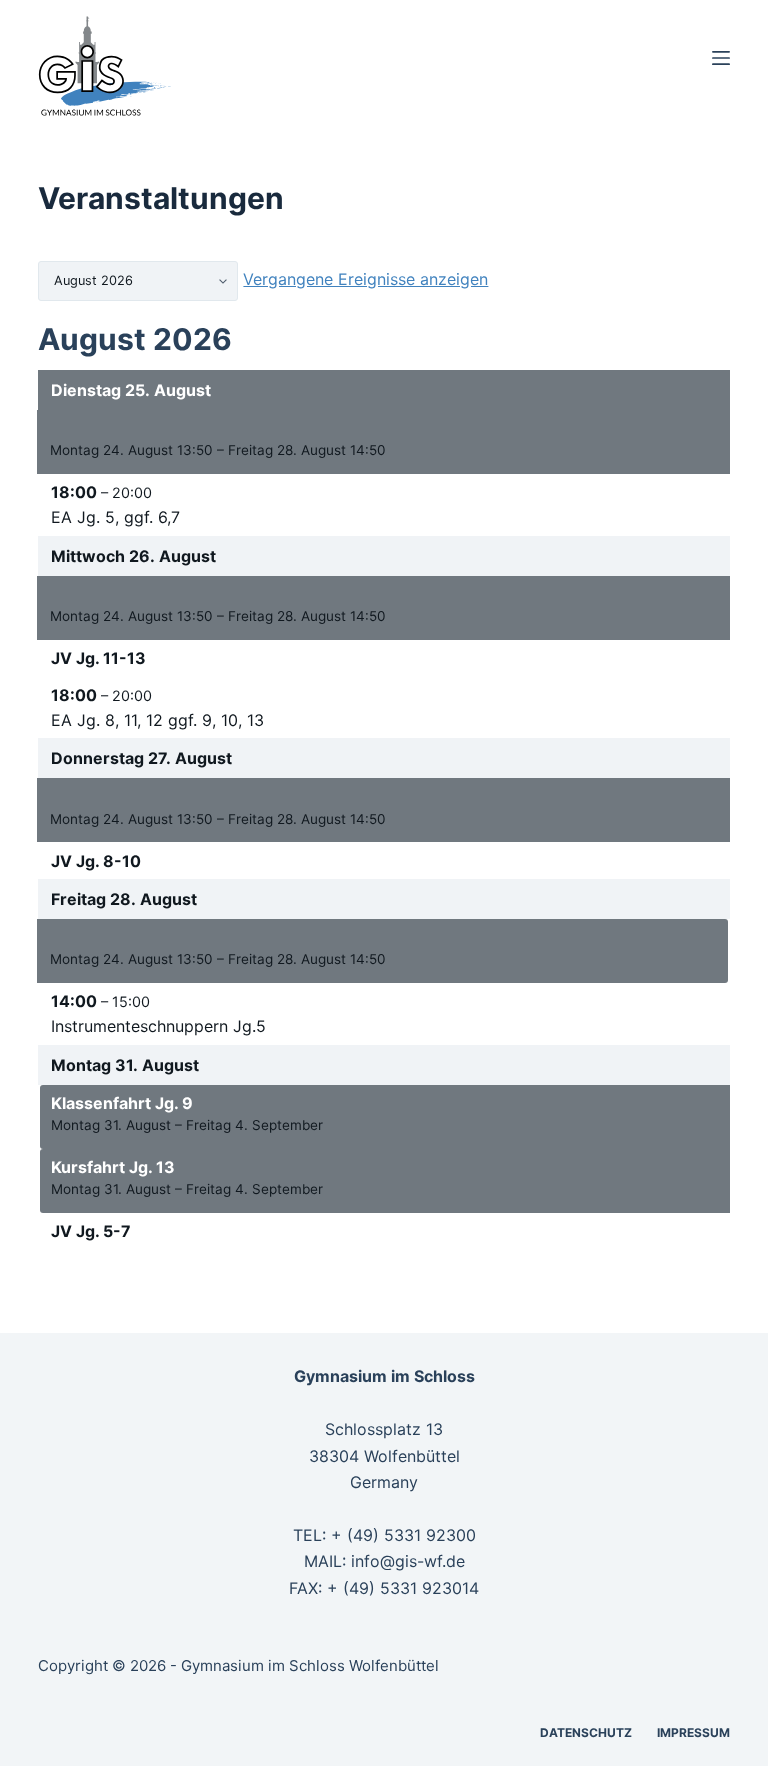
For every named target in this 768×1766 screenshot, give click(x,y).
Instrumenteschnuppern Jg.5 (158, 1026)
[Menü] (721, 58)
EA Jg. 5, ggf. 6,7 (115, 517)
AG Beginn (91, 428)
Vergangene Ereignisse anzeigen (365, 279)
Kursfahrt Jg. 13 (113, 1167)
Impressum (693, 1732)
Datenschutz (586, 1732)
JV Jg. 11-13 (98, 658)
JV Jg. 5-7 (91, 1231)
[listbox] (138, 281)
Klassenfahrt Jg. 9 (122, 1103)
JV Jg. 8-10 (96, 861)
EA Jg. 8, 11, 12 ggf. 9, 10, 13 (157, 720)
